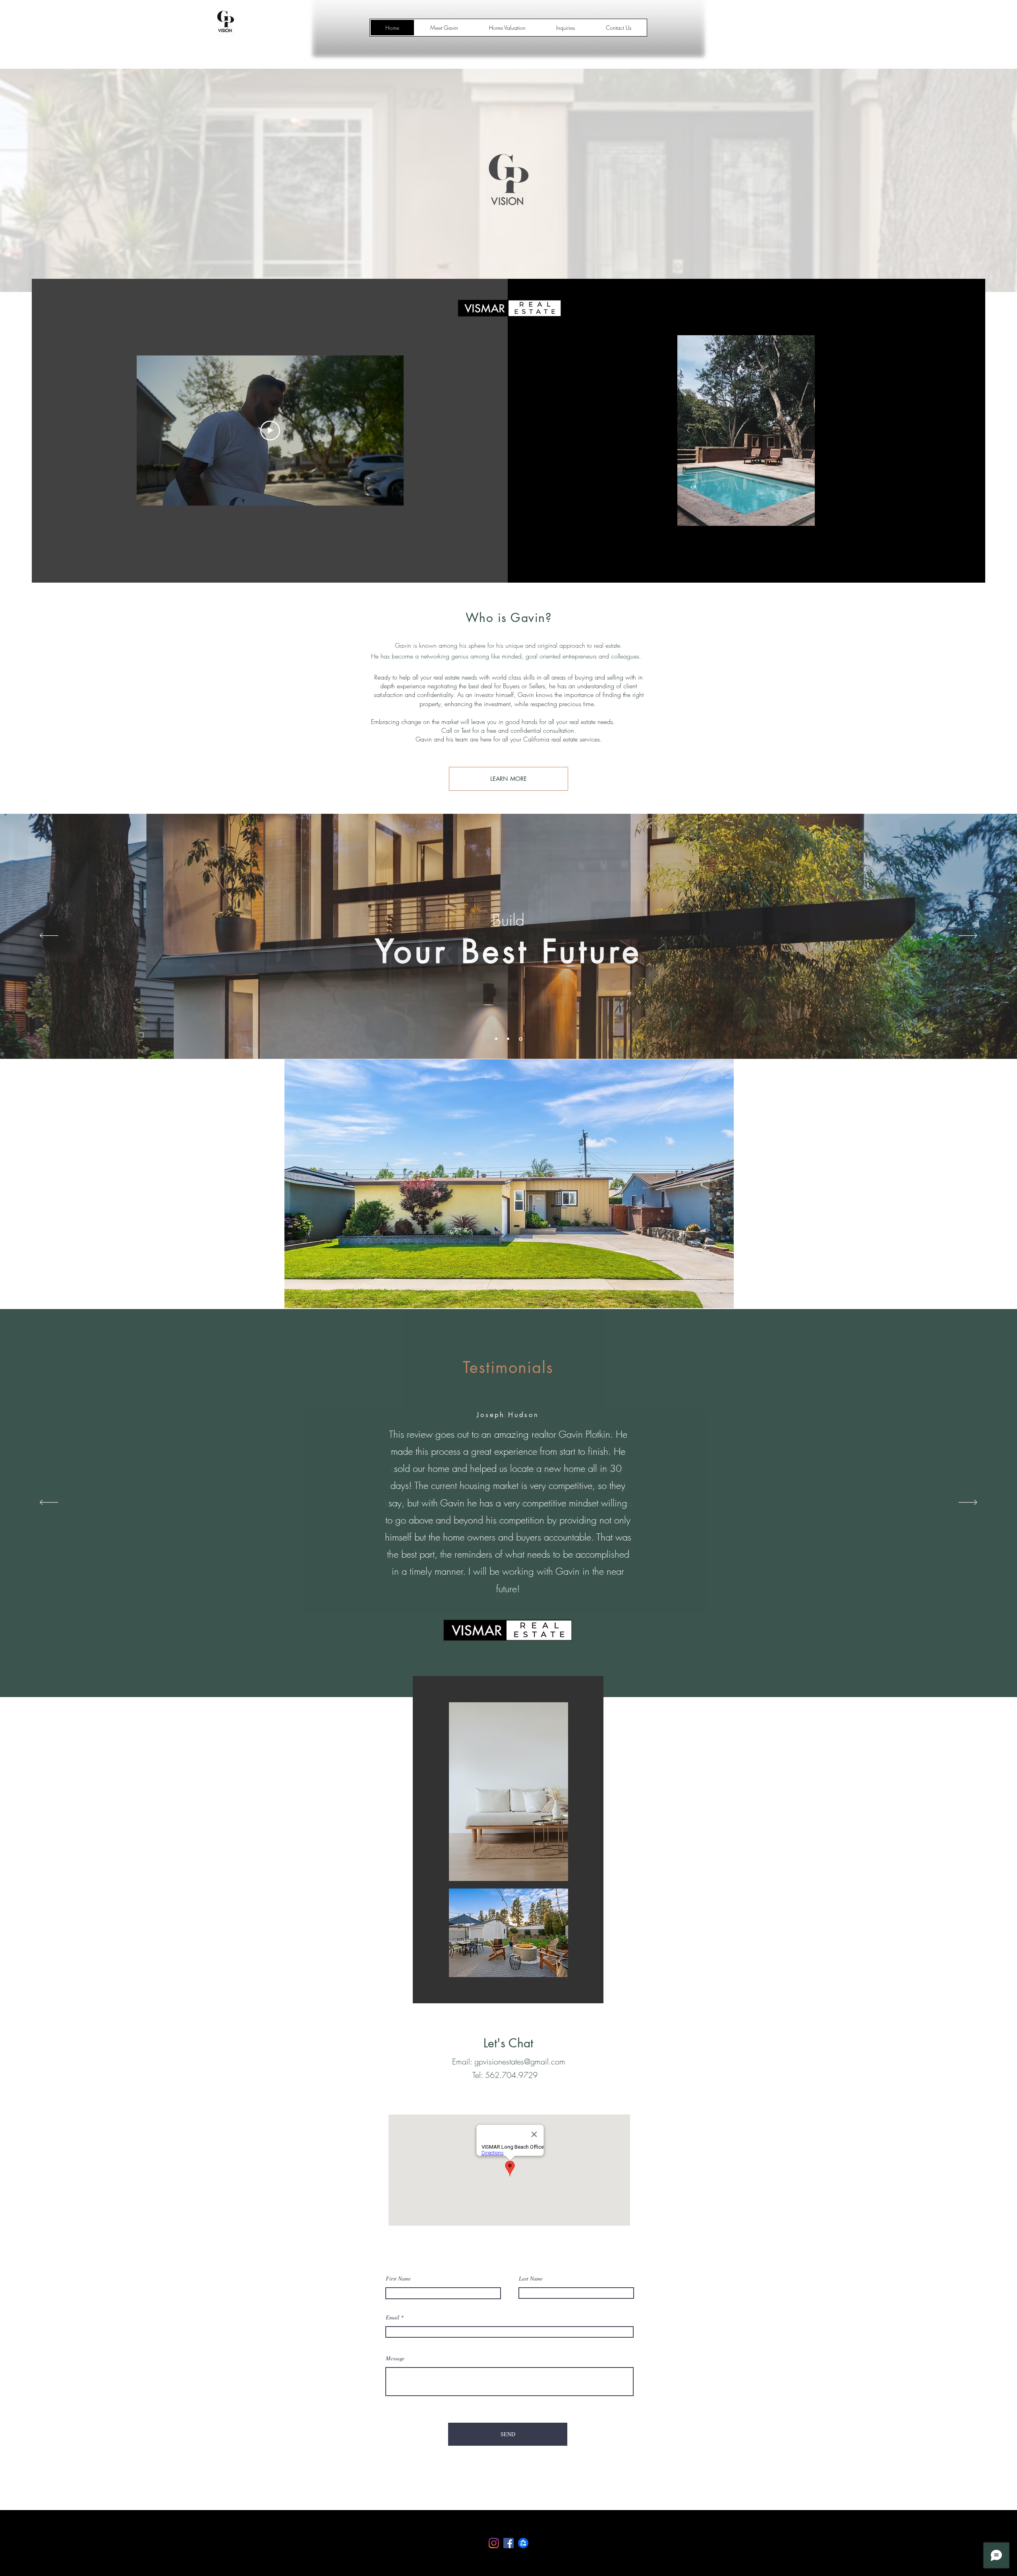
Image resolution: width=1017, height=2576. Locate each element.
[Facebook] (508, 2543)
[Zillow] (523, 2543)
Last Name (531, 2279)
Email (392, 2317)
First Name (398, 2279)
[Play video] (270, 431)
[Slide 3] (521, 1039)
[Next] (968, 936)
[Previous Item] (688, 431)
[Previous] (49, 936)
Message (395, 2358)
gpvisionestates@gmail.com (520, 2061)
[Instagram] (494, 2543)
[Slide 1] (497, 1039)
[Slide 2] (509, 1039)
